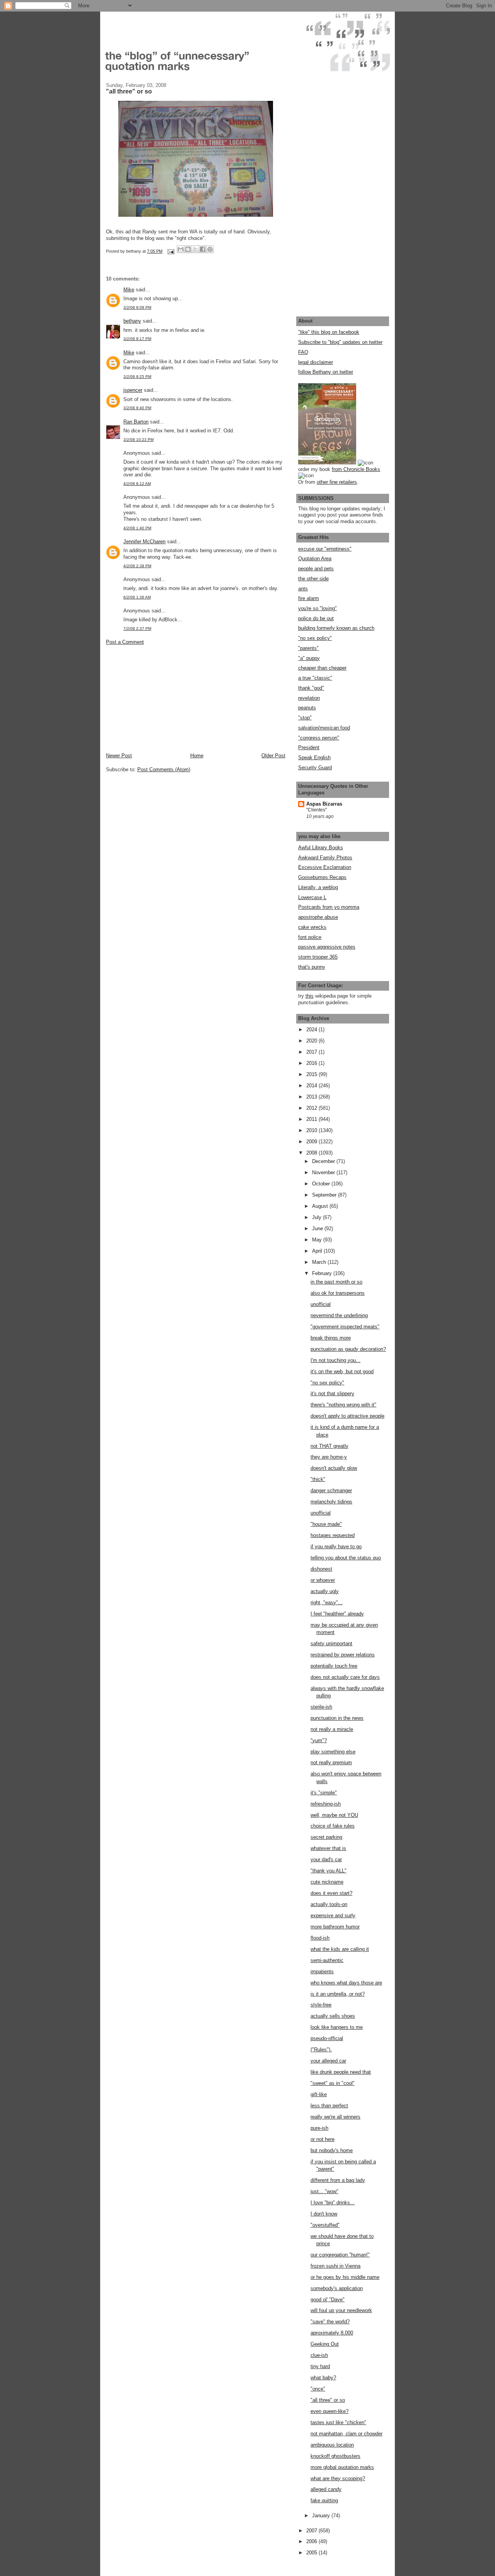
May (318, 1240)
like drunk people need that (341, 2072)
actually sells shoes (333, 2016)
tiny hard (320, 2366)
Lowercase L (312, 897)
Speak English (314, 757)
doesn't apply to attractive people (347, 1416)
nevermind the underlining (339, 1315)
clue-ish (319, 2355)
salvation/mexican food (324, 728)
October (322, 1184)
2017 (312, 1052)
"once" (318, 2389)
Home (197, 756)
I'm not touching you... (335, 1360)
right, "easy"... (327, 1603)
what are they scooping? (338, 2478)
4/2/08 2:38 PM (137, 566)
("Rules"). (321, 2050)
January (322, 2516)
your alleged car (328, 2061)
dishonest (321, 1569)
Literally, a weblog (318, 887)
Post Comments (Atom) (164, 769)
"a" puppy (309, 658)
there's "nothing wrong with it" (343, 1405)
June (318, 1228)
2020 (312, 1041)
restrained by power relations (343, 1655)
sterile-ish (321, 1707)
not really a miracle (332, 1729)
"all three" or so (328, 2400)
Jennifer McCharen (144, 542)
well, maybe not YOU (334, 1815)
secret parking (326, 1837)
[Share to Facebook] (203, 249)
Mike (129, 290)
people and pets (316, 569)
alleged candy (326, 2489)
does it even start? (331, 1893)
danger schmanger (331, 1490)
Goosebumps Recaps (322, 877)
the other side (313, 579)
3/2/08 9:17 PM (137, 339)
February (323, 1273)
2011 (312, 1119)
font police (310, 937)
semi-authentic (327, 1960)
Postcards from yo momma (329, 907)
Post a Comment (125, 642)
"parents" (308, 648)
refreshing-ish (326, 1804)
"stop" (305, 718)
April (318, 1251)
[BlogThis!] (188, 249)
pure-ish (319, 2128)
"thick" (318, 1479)
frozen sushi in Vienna (335, 2266)
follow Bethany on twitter (326, 372)
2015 (312, 1074)
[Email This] (181, 249)
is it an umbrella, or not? (338, 1994)
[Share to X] (195, 249)
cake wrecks (312, 927)
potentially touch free (334, 1666)
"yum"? (319, 1740)
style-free (321, 2005)
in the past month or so (336, 1282)
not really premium (331, 1762)
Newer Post (119, 756)
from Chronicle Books (356, 469)
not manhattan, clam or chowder (346, 2434)
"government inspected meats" (345, 1327)
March (320, 1262)
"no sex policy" (315, 638)
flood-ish (320, 1938)
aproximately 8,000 (332, 2333)
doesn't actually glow (334, 1468)
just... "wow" (324, 2191)
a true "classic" (315, 678)
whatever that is (328, 1848)
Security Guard (315, 768)
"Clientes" (317, 810)
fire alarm (309, 598)
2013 (312, 1097)
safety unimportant (331, 1643)
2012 (312, 1108)
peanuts (307, 708)
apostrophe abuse (318, 917)
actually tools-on (329, 1904)
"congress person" (319, 738)
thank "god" (311, 688)
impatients (322, 1972)
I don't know (324, 2214)
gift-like (319, 2094)
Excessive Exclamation (325, 867)
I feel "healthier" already (337, 1614)
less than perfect (329, 2106)
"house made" (326, 1524)
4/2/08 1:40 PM (137, 528)
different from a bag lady (338, 2180)
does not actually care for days (345, 1677)
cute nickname (327, 1882)
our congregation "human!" (340, 2255)
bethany (132, 321)
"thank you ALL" (329, 1871)
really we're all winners (335, 2117)
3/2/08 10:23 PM (138, 440)
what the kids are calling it (340, 1949)
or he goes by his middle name (345, 2277)
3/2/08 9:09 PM (137, 307)
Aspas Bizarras (324, 804)
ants (303, 589)
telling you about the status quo (346, 1558)
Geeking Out (325, 2344)
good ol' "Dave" (328, 2300)
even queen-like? (329, 2411)
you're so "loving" (317, 608)
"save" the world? (330, 2322)
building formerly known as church (336, 628)
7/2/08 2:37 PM (137, 628)
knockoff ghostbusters (335, 2456)
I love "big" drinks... (333, 2203)
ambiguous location (332, 2445)
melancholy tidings (331, 1502)
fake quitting (324, 2500)
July (317, 1217)
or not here (323, 2139)
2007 (312, 2531)
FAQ (303, 352)
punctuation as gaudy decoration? (348, 1349)
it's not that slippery (332, 1393)
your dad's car (326, 1859)
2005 (312, 2553)
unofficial (321, 1304)
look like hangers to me (337, 2027)
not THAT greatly (329, 1446)
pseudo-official (327, 2038)
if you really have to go (336, 1546)
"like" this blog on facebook (329, 332)
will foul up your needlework (341, 2310)
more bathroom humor (335, 1927)
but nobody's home (332, 2150)
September (325, 1195)
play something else (333, 1752)
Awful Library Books (321, 848)
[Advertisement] (164, 698)
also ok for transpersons (338, 1293)
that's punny (312, 967)
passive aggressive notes (327, 947)
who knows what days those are (346, 1983)
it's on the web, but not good (342, 1371)
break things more (331, 1338)
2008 (312, 1153)
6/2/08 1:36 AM (137, 597)
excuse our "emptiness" (325, 549)
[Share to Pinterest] (210, 249)
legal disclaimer (316, 362)
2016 (312, 1063)
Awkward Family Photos (325, 858)
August (321, 1206)
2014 (312, 1086)
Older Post (273, 756)
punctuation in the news (337, 1718)
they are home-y (329, 1457)
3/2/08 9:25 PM (137, 377)
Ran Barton (136, 422)
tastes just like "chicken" (338, 2422)
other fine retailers (337, 482)
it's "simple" (324, 1793)
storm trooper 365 (318, 957)
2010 (312, 1130)
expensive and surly (333, 1915)
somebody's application (337, 2288)
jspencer (133, 390)
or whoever (323, 1580)
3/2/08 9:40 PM (137, 408)
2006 (312, 2541)
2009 (312, 1142)
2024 (312, 1030)
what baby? (323, 2378)
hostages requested (333, 1535)
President (309, 747)
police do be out (316, 618)
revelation (309, 698)
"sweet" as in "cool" (333, 2083)
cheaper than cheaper (322, 668)
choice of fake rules (333, 1826)
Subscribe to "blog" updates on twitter (340, 342)
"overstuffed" (325, 2225)
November (324, 1172)
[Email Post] (170, 251)
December (324, 1161)
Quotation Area (315, 559)
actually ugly (325, 1591)
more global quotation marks (342, 2467)
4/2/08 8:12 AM (137, 484)
